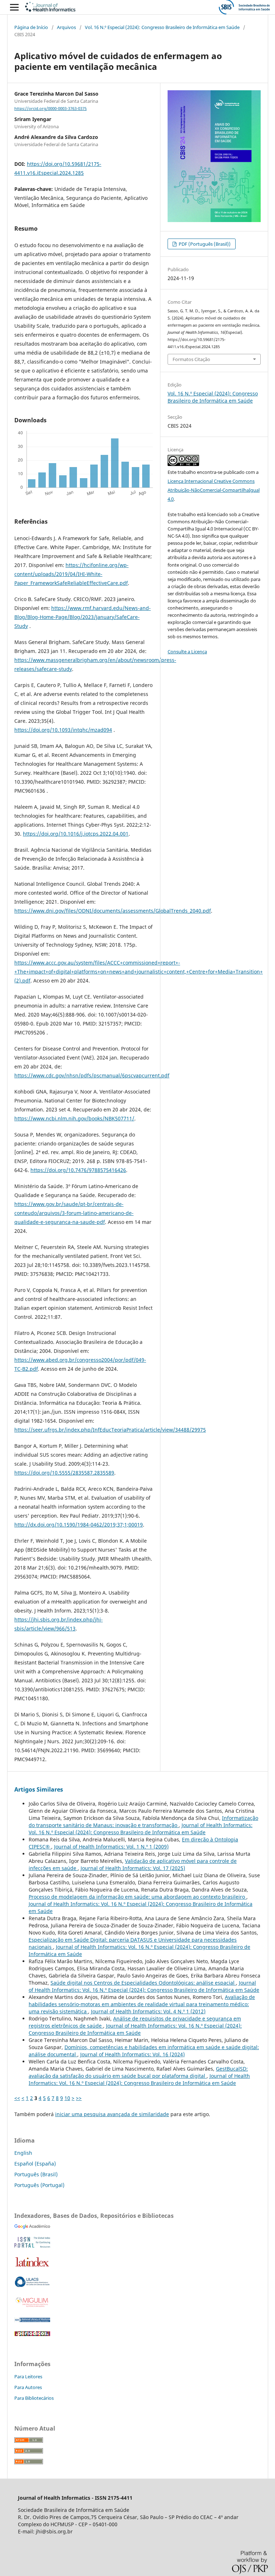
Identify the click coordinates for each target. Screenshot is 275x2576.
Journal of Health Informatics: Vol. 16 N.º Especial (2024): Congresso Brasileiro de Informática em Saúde (141, 1829)
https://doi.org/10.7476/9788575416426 (78, 1170)
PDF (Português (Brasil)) (204, 244)
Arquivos (66, 27)
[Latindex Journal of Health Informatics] (32, 2266)
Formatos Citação (191, 359)
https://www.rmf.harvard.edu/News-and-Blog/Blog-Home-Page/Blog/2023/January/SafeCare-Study (83, 617)
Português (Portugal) (39, 2185)
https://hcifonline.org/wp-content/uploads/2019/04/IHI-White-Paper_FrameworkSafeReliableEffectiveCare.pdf (71, 574)
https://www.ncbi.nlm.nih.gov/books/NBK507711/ (74, 1118)
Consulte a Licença (187, 652)
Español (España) (35, 2164)
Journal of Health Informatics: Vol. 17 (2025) (133, 1868)
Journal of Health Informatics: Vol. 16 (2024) (132, 2054)
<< (17, 2098)
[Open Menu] (14, 7)
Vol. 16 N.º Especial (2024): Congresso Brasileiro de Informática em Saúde (162, 27)
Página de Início (31, 27)
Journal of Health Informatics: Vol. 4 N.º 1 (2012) (148, 2011)
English (23, 2153)
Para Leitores (28, 2376)
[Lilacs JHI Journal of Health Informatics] (32, 2285)
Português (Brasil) (36, 2174)
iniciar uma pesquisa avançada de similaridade (112, 2114)
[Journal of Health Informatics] (32, 2227)
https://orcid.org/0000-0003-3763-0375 (50, 109)
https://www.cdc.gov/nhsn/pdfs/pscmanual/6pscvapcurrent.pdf (92, 1075)
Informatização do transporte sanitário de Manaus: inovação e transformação (143, 1822)
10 (67, 2098)
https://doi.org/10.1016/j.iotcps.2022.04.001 (76, 834)
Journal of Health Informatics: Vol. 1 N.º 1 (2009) (111, 1847)
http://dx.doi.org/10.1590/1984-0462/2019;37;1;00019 (79, 1525)
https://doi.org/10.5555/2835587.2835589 (64, 1473)
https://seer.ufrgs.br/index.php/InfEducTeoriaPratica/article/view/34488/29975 (110, 1430)
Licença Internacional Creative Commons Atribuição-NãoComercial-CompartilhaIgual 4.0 (214, 490)
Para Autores (28, 2387)
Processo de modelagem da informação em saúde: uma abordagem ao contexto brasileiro (137, 1897)
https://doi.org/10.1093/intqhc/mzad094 (63, 730)
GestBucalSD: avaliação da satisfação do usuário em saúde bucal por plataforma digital (138, 2072)
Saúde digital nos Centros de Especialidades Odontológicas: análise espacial (143, 1983)
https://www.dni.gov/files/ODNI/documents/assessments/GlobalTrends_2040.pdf (113, 911)
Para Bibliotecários (34, 2398)
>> (79, 2098)
